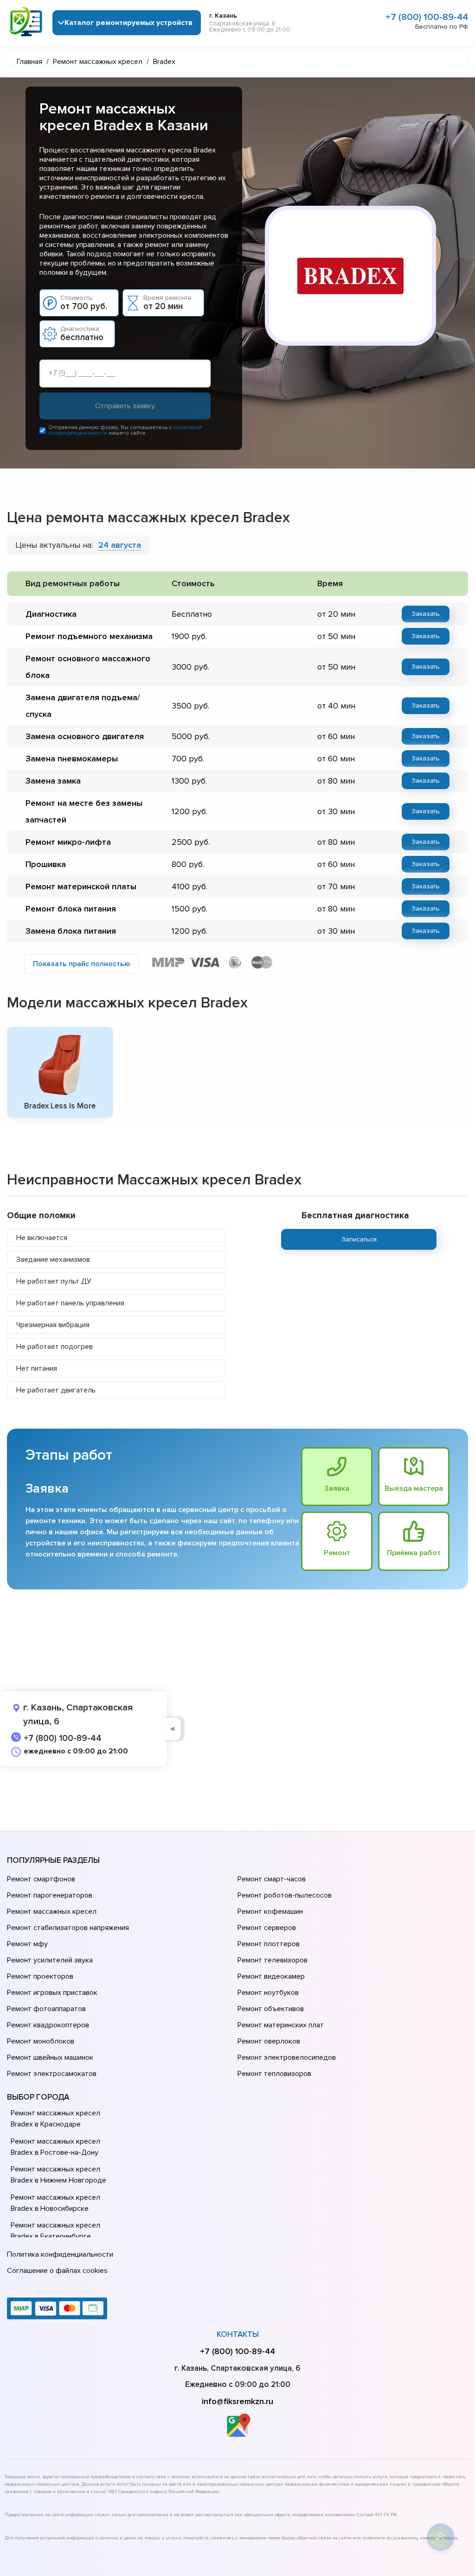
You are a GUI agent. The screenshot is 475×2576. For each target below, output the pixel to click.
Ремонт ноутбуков (268, 1993)
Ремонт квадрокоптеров (48, 2025)
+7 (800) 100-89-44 (427, 17)
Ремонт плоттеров (269, 1944)
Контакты (238, 2334)
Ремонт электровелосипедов (287, 2057)
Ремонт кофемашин (270, 1911)
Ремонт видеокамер (271, 1976)
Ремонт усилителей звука (50, 1960)
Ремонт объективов (271, 2009)
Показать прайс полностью (82, 964)
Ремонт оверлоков (269, 2041)
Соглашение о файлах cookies (57, 2271)
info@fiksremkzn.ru (237, 2401)
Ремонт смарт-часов (272, 1879)
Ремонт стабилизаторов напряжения (68, 1928)
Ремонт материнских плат (281, 2025)
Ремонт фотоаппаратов (46, 2009)
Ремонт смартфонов (41, 1879)
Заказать (426, 614)
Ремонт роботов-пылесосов (285, 1895)
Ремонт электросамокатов (52, 2074)
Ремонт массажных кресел (52, 1911)
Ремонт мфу (27, 1944)
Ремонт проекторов (40, 1976)
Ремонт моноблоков (41, 2041)
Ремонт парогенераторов (50, 1895)
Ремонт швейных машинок (50, 2057)
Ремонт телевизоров (273, 1960)
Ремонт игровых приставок (52, 1993)
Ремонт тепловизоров (274, 2074)
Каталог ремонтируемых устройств (128, 23)
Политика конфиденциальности (60, 2254)
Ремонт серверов (267, 1928)
